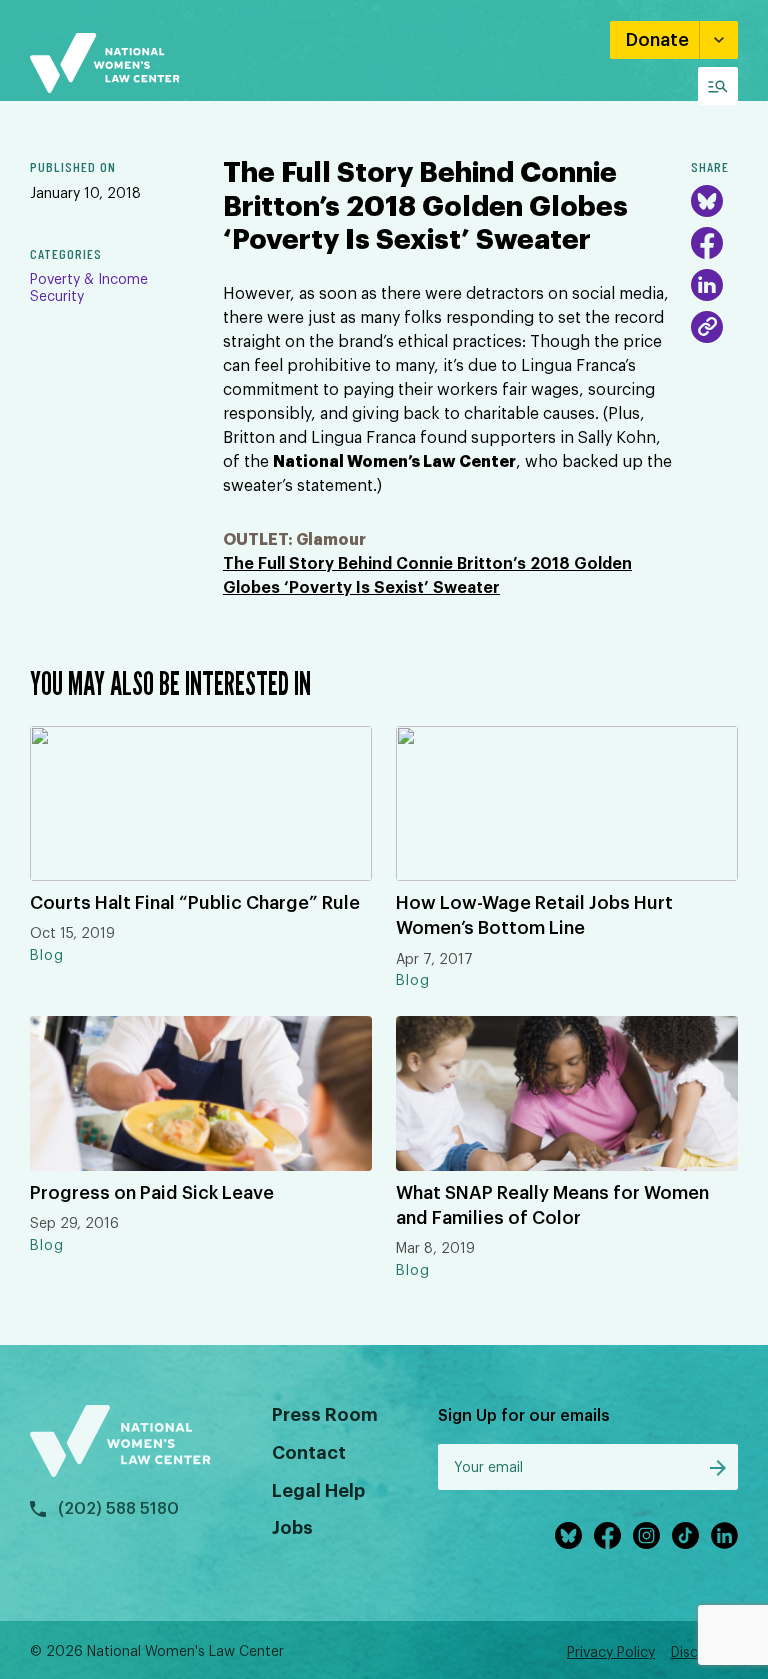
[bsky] (568, 1535)
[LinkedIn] (707, 285)
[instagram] (646, 1535)
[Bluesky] (707, 201)
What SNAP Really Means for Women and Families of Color (552, 1205)
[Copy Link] (707, 327)
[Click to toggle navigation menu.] (718, 86)
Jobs (292, 1528)
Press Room (325, 1415)
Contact (309, 1453)
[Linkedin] (724, 1535)
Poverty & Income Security (89, 288)
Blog (47, 956)
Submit (718, 1468)
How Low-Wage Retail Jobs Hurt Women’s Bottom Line (534, 915)
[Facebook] (707, 243)
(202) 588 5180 (118, 1509)
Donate (657, 40)
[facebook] (607, 1535)
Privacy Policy (611, 1653)
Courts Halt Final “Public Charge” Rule (195, 903)
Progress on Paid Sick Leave (152, 1193)
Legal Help (318, 1491)
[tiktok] (685, 1535)
